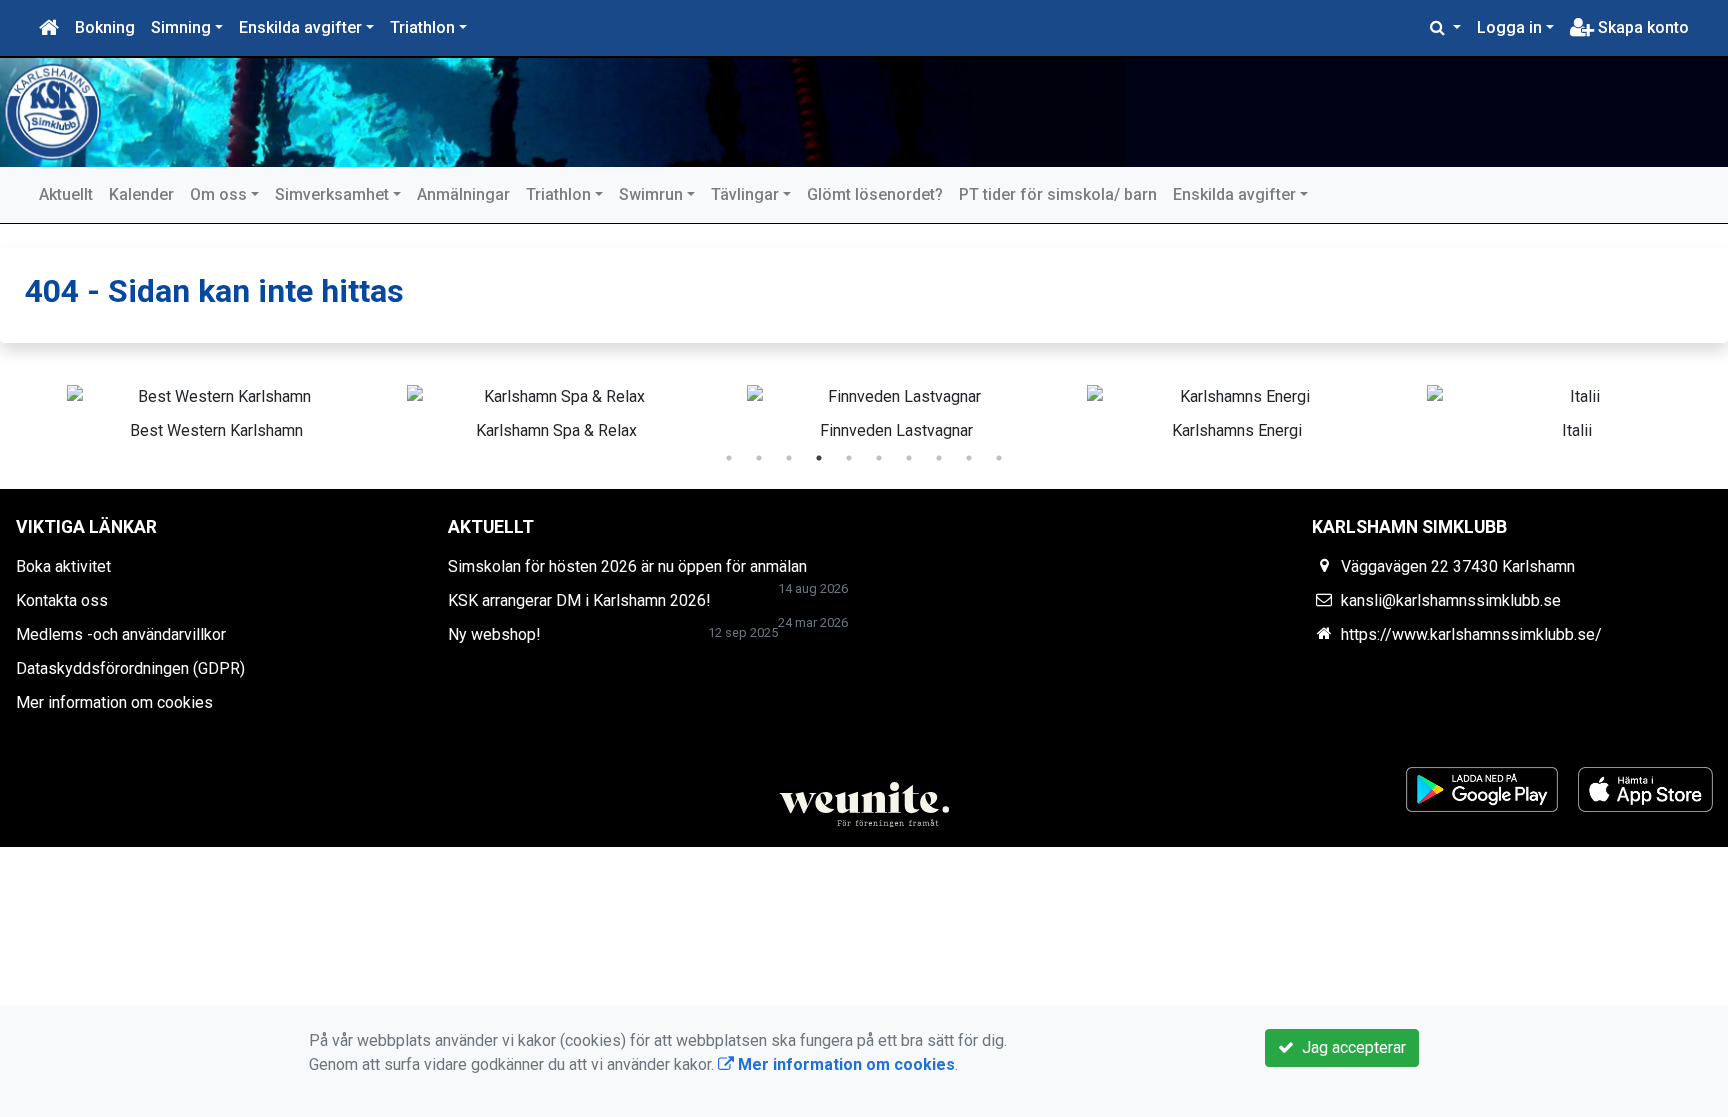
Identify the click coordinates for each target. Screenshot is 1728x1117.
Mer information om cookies (114, 702)
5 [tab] (849, 458)
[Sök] (1445, 28)
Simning (181, 27)
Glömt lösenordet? (875, 194)
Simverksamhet (332, 194)
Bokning (105, 27)
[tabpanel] (185, 409)
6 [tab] (879, 458)
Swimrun (651, 194)
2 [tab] (759, 458)
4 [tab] (819, 458)
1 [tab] (729, 458)
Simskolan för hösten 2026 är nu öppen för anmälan (627, 566)
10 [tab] (999, 458)
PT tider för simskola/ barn (1058, 194)
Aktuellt (66, 194)
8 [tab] (939, 458)
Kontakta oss (62, 600)
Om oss (218, 194)
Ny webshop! (494, 634)
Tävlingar (745, 194)
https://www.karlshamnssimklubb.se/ (1471, 634)
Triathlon (422, 27)
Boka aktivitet (63, 566)
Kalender (141, 194)
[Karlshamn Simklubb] (570, 112)
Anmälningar (463, 194)
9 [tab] (969, 458)
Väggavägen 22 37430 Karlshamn (1458, 566)
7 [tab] (909, 458)
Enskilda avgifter (300, 27)
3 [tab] (789, 458)
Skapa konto (1641, 27)
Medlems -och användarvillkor (121, 634)
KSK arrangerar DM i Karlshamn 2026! (579, 600)
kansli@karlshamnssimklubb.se (1451, 600)
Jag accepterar (1350, 1047)
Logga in (1509, 27)
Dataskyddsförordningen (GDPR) (130, 668)
